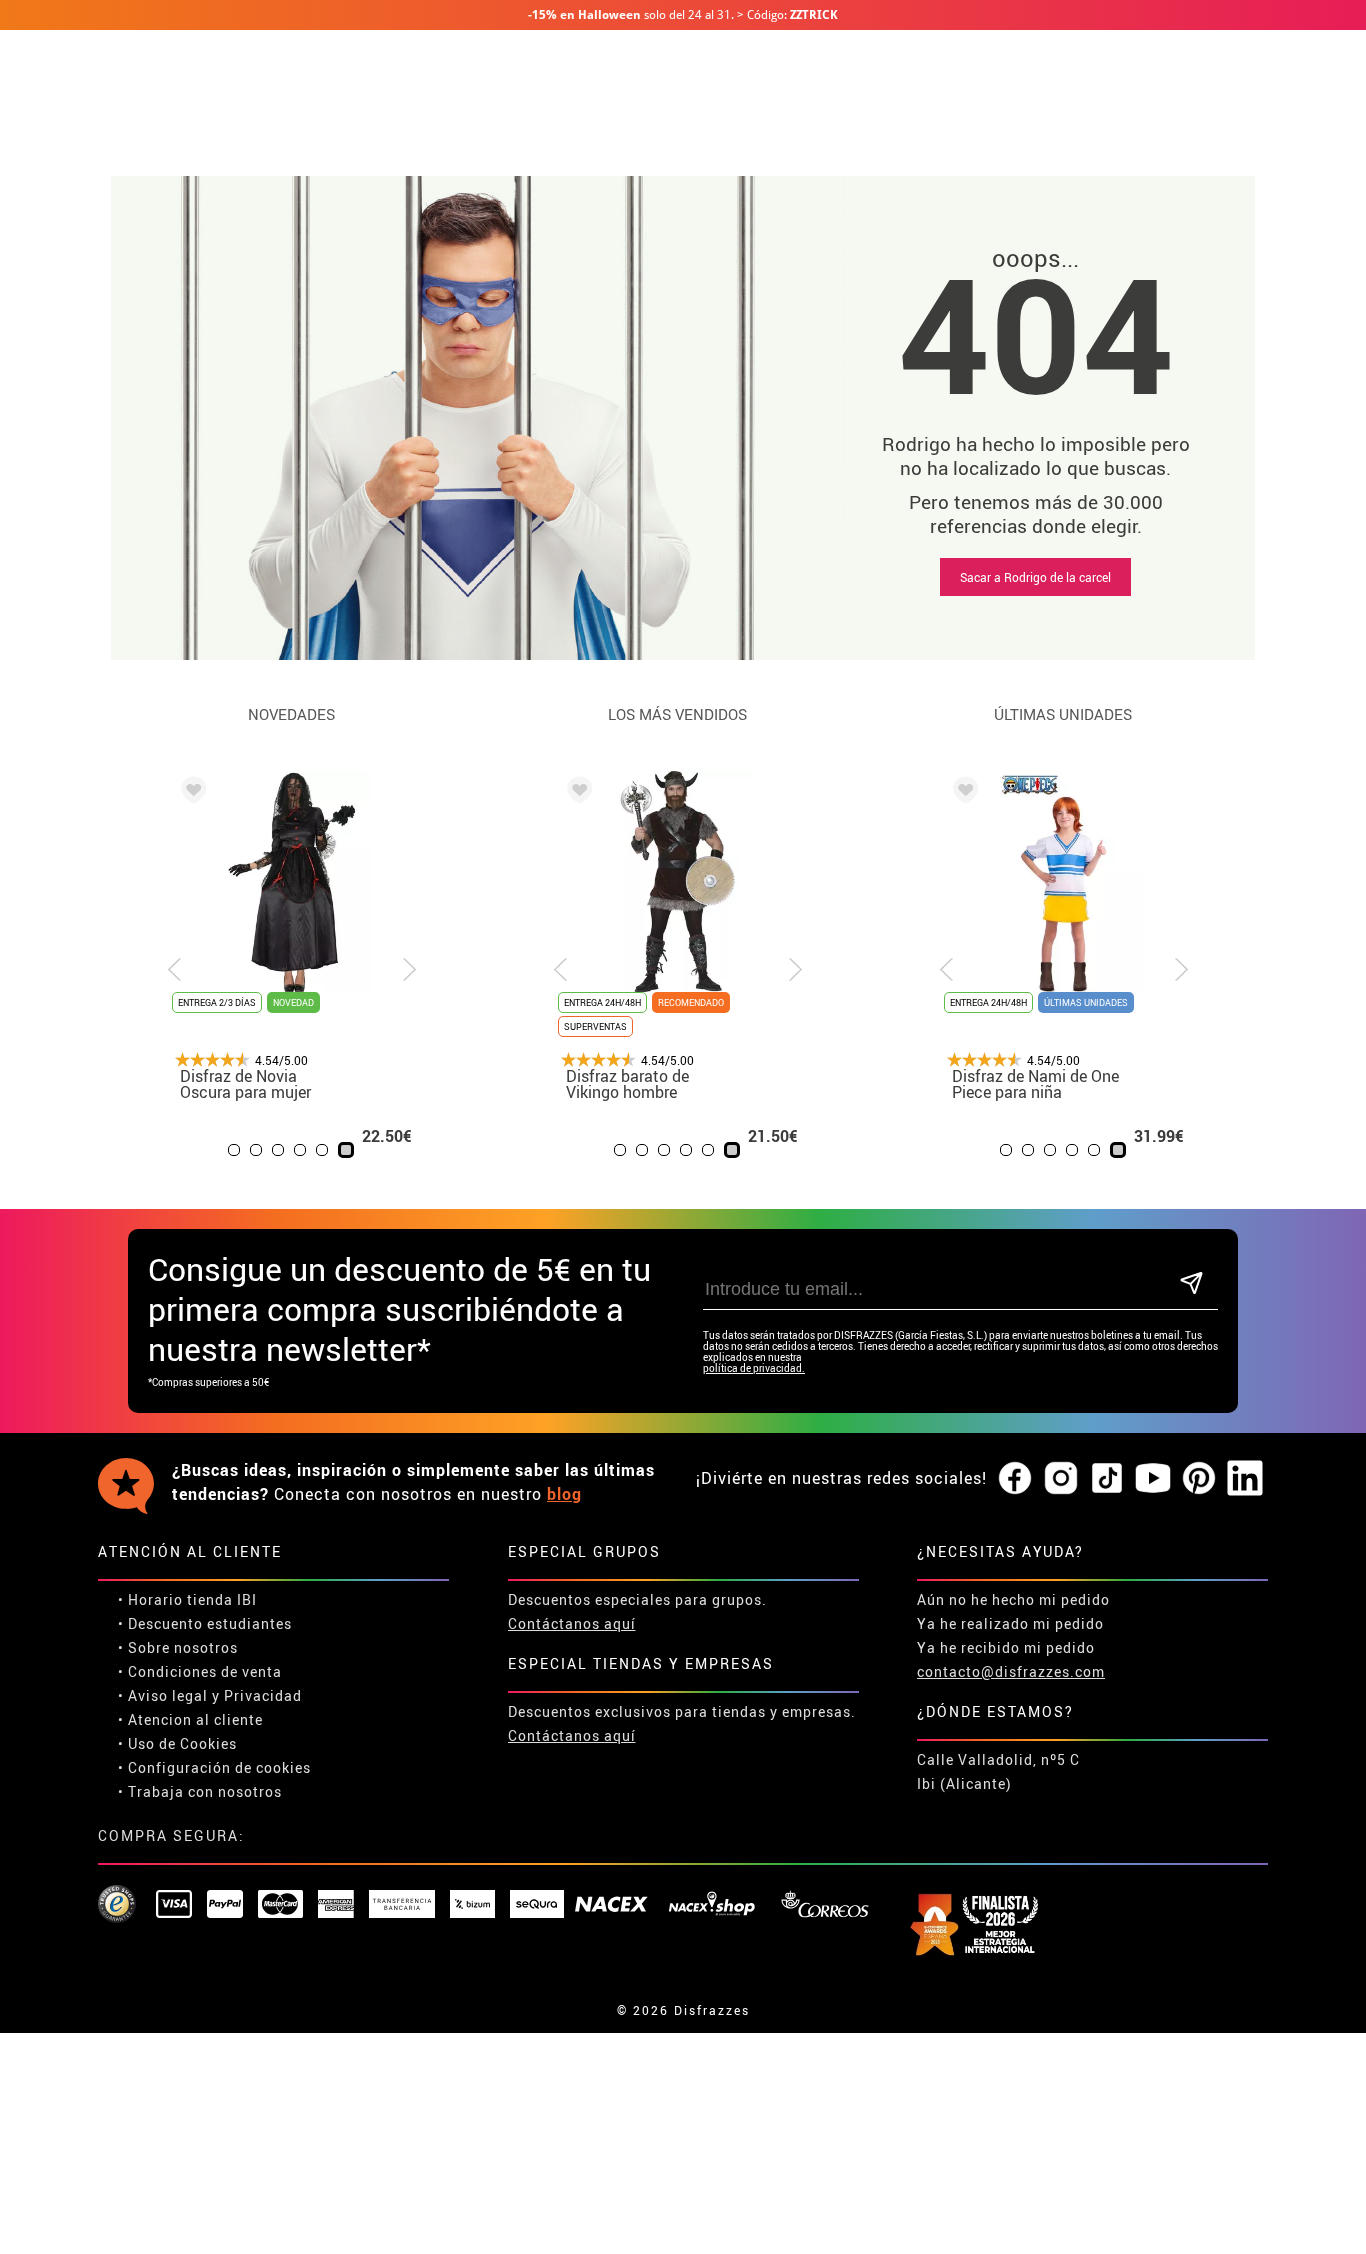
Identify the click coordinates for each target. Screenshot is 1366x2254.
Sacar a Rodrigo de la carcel (1035, 577)
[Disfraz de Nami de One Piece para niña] (962, 793)
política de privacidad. (754, 1368)
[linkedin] (1245, 1479)
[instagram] (1061, 1479)
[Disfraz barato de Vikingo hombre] (576, 793)
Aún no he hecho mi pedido (1013, 1599)
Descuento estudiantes (210, 1623)
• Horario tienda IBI (187, 1599)
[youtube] (1153, 1479)
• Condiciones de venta (200, 1671)
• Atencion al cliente (190, 1719)
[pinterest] (1199, 1479)
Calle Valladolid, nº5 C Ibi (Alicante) (998, 1771)
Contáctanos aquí (572, 1623)
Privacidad (263, 1695)
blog (564, 1494)
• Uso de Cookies (177, 1743)
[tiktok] (1107, 1479)
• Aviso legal (163, 1695)
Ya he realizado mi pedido (1010, 1623)
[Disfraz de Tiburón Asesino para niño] (325, 793)
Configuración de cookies (219, 1767)
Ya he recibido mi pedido (1006, 1647)
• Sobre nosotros (178, 1647)
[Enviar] (1191, 1284)
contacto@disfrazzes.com (1011, 1671)
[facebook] (1015, 1479)
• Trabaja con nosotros (200, 1791)
